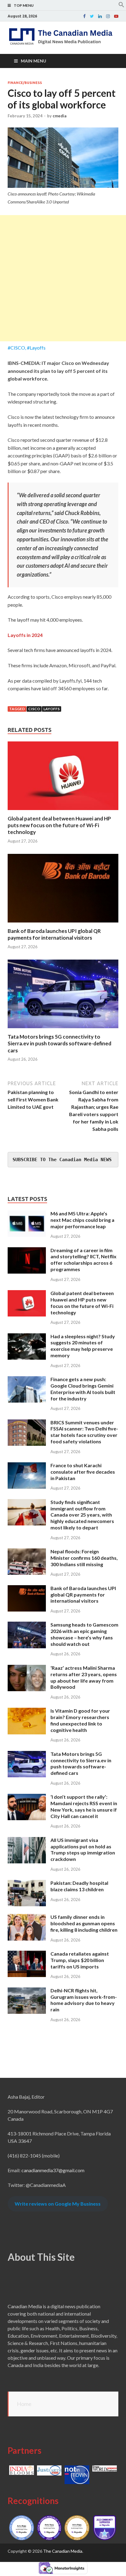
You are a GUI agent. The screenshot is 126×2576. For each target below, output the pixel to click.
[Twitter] (92, 16)
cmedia (59, 116)
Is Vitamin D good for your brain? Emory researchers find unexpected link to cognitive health (80, 1720)
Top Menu (24, 5)
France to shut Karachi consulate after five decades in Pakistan (83, 1472)
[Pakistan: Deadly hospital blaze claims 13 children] (27, 1883)
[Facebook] (84, 16)
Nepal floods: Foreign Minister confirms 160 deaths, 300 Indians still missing (84, 1558)
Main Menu (33, 61)
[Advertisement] (63, 278)
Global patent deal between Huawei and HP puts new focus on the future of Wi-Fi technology (59, 825)
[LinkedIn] (100, 16)
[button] (121, 6)
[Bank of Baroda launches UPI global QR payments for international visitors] (63, 924)
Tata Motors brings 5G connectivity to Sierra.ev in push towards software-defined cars (59, 1043)
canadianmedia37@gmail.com (53, 2170)
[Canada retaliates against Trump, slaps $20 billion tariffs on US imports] (27, 1954)
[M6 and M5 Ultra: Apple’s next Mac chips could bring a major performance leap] (27, 1214)
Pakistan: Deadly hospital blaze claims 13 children (79, 1886)
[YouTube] (116, 16)
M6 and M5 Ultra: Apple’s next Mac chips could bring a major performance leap (82, 1220)
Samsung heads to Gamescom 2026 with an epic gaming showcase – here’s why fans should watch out (84, 1634)
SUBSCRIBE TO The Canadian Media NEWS (62, 1160)
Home (24, 2404)
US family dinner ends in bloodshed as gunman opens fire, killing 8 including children (84, 1923)
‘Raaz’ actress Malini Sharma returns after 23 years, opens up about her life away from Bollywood (84, 1677)
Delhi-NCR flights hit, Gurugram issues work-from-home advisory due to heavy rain (84, 2000)
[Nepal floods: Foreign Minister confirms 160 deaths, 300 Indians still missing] (27, 1552)
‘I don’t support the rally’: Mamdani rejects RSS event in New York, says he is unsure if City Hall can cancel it (84, 1806)
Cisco (34, 709)
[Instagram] (108, 16)
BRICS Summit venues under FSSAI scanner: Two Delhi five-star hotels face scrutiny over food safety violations (84, 1432)
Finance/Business (25, 83)
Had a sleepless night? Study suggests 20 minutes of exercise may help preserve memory (83, 1346)
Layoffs (52, 709)
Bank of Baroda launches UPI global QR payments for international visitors (54, 934)
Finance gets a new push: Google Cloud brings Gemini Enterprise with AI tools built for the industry (83, 1389)
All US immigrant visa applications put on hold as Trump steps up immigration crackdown (83, 1849)
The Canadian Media (63, 2551)
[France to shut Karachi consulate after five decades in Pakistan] (27, 1466)
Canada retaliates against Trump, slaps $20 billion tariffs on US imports (80, 1960)
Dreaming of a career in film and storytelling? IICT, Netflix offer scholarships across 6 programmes (83, 1260)
